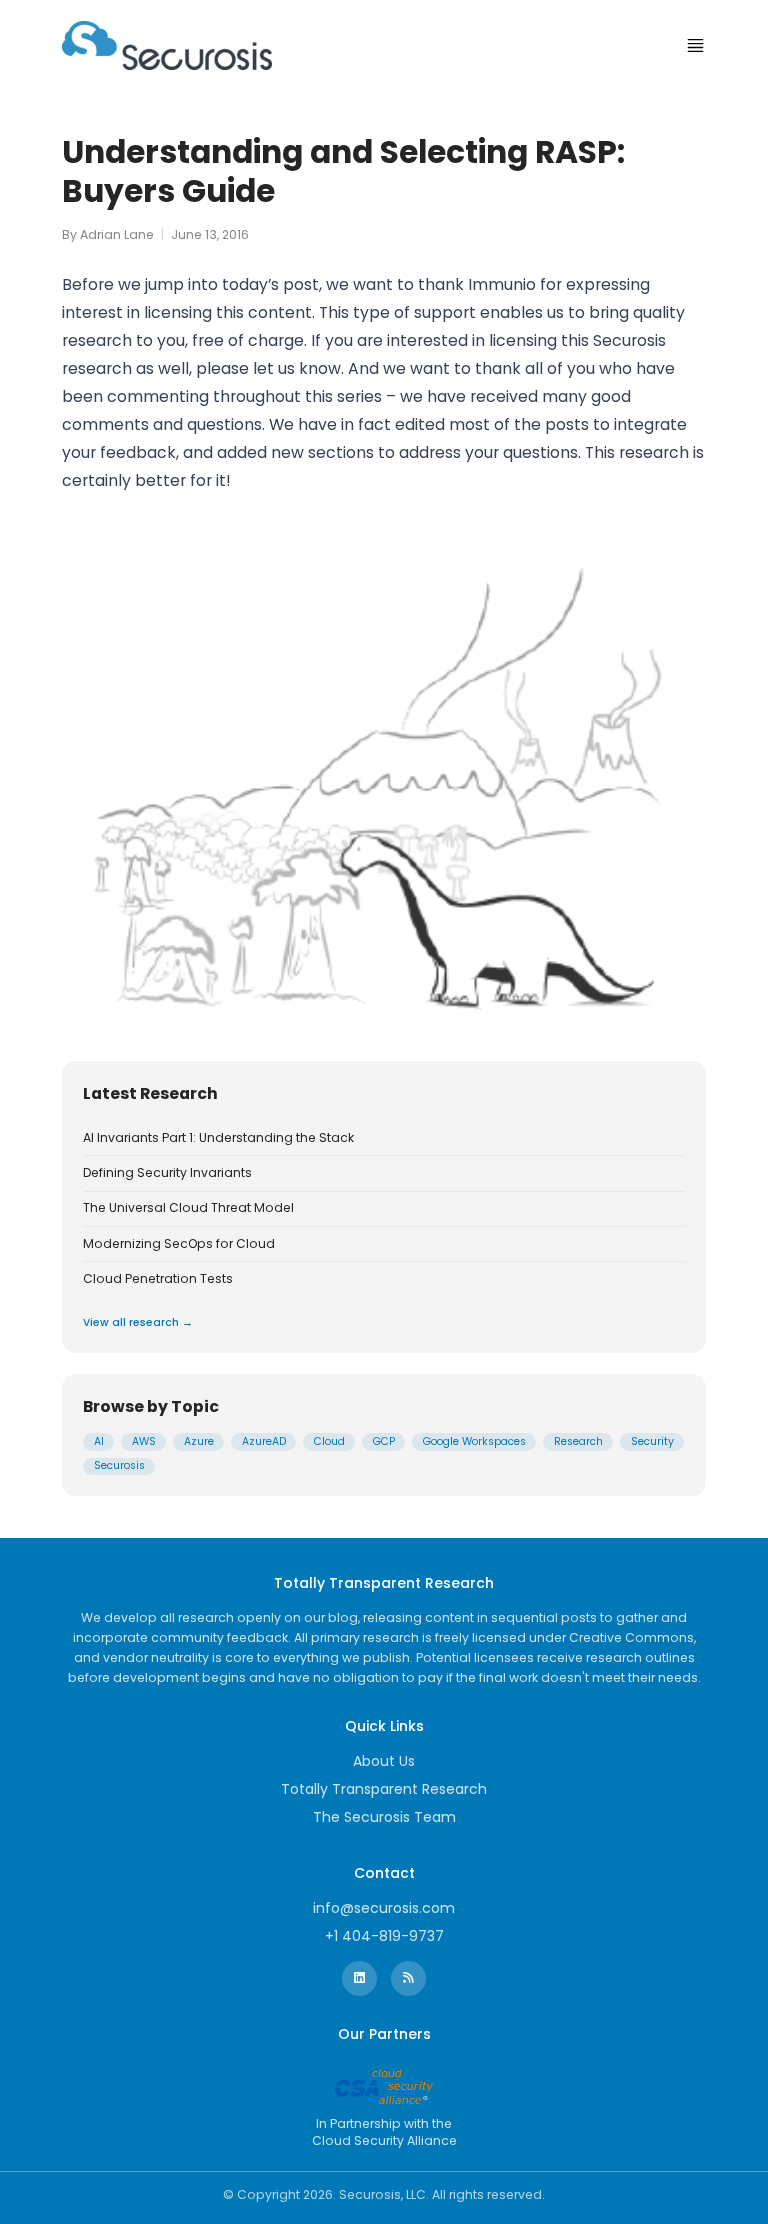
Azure (199, 1441)
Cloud (329, 1441)
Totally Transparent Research (384, 1789)
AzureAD (264, 1441)
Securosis (119, 1465)
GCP (384, 1441)
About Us (384, 1761)
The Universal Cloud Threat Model (188, 1208)
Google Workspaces (474, 1441)
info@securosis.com (384, 1908)
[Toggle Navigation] (695, 45)
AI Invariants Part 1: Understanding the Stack (218, 1138)
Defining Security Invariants (167, 1173)
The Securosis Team (384, 1817)
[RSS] (408, 1978)
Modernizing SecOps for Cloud (179, 1244)
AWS (144, 1441)
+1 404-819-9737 (384, 1936)
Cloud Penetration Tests (158, 1279)
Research (578, 1441)
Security (652, 1441)
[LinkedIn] (359, 1978)
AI (99, 1441)
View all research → (138, 1322)
